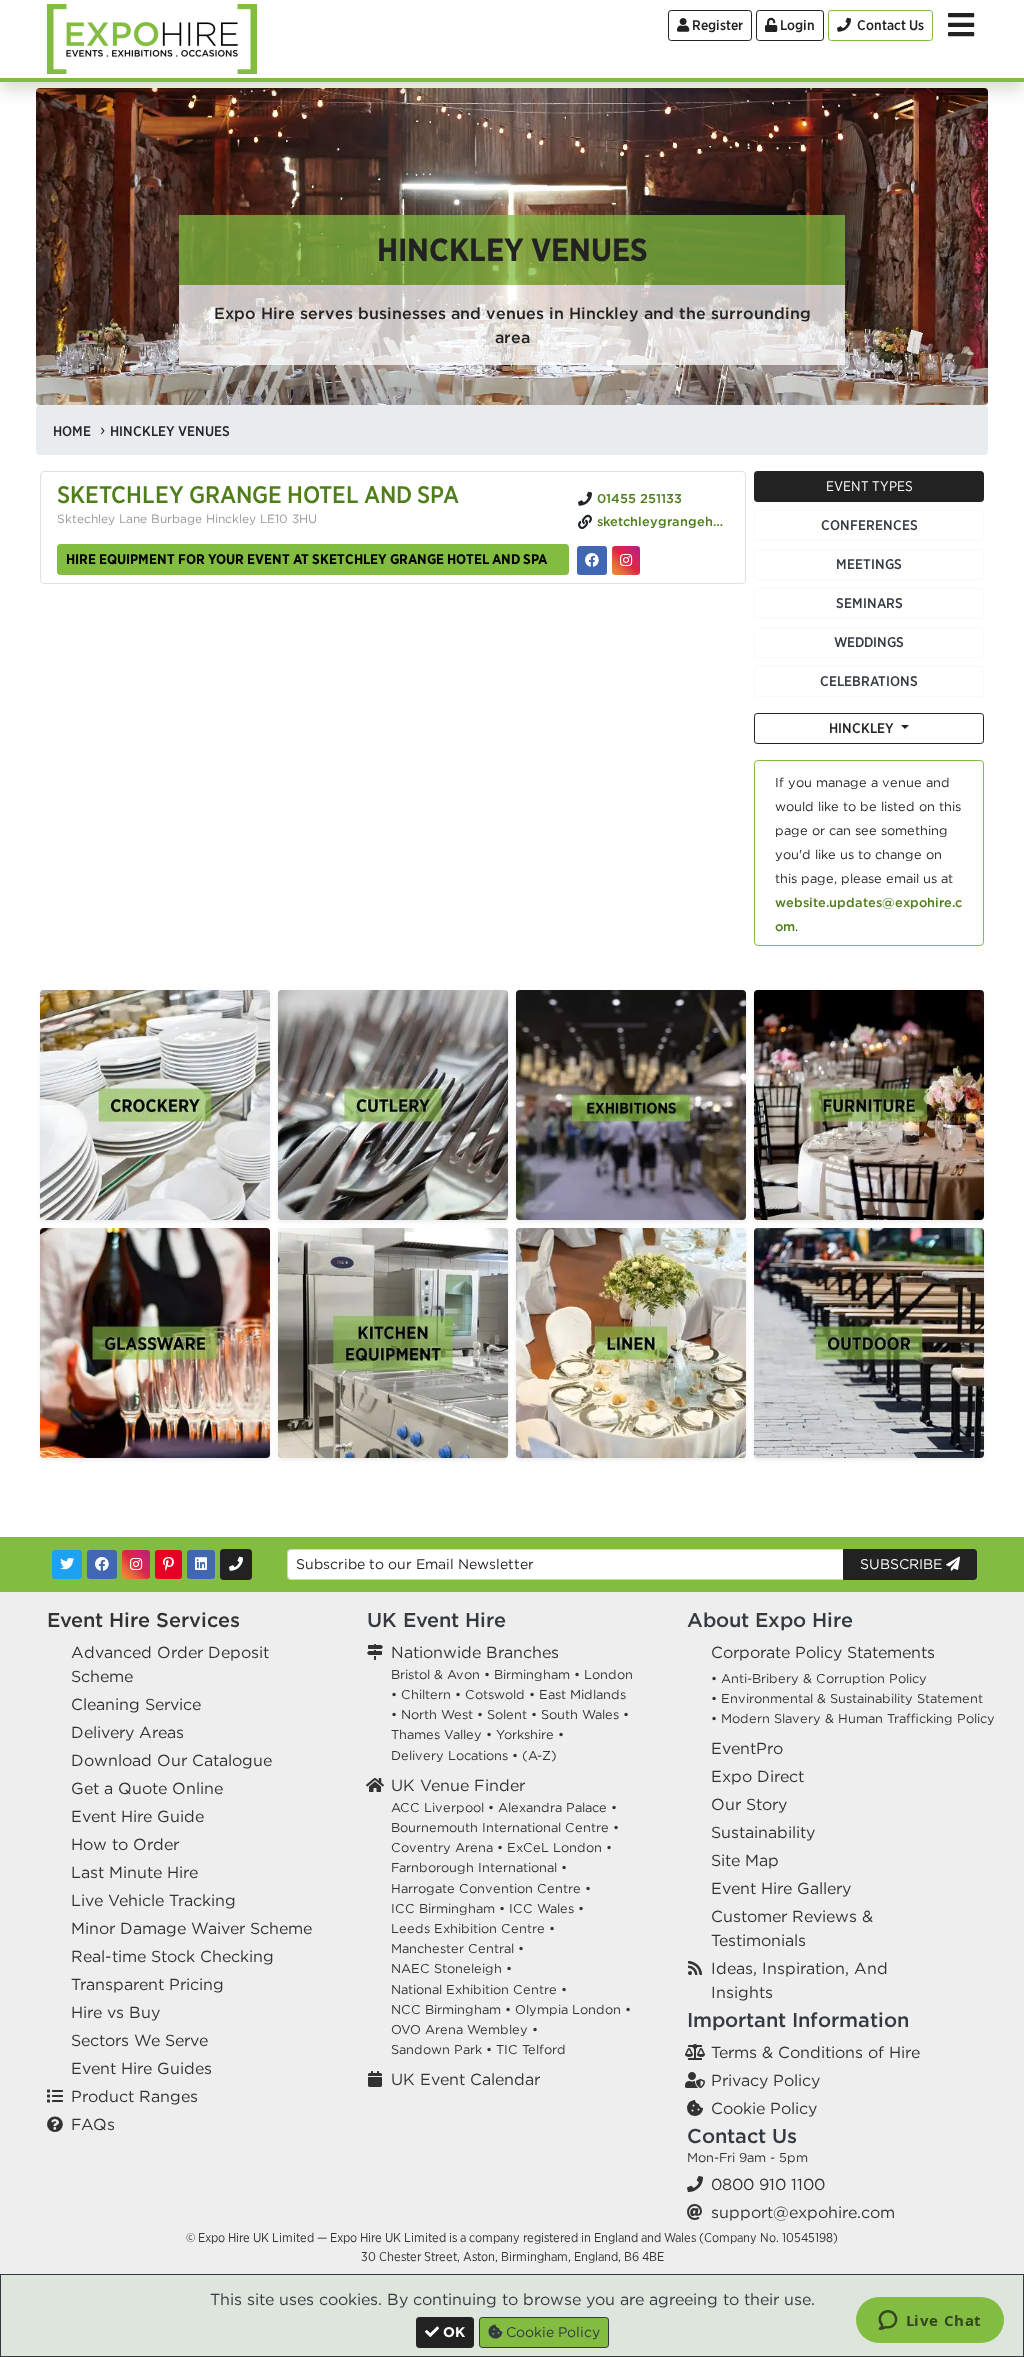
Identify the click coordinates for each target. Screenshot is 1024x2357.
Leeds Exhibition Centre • (473, 1928)
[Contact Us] (236, 1564)
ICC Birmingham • (448, 1908)
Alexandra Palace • (557, 1807)
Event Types (869, 486)
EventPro (747, 1748)
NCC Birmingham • (451, 2009)
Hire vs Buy (115, 2012)
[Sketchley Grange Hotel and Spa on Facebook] (592, 560)
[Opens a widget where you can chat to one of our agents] (929, 2322)
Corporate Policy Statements (823, 1652)
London (608, 1674)
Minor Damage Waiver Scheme (191, 1928)
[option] (155, 1105)
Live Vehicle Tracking (153, 1900)
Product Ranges (134, 2096)
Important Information (798, 2019)
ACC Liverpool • (442, 1807)
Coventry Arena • (447, 1847)
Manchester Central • (457, 1948)
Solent (507, 1714)
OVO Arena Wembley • (464, 2029)
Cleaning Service (136, 1704)
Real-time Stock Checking (172, 1956)
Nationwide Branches (475, 1652)
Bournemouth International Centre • (505, 1827)
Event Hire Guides (141, 2068)
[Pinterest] (168, 1564)
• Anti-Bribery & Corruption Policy (819, 1678)
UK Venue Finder (458, 1785)
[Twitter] (67, 1564)
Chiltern (426, 1694)
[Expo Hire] (152, 37)
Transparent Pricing (147, 1984)
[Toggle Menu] (961, 25)
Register (716, 25)
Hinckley (863, 728)
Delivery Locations (449, 1755)
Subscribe (903, 1564)
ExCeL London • (559, 1847)
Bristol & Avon (435, 1674)
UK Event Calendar (465, 2079)
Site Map (745, 1860)
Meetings (869, 564)
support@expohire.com (803, 2212)
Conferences (869, 525)
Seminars (869, 603)
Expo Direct (757, 1776)
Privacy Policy (765, 2080)
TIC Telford (531, 2049)
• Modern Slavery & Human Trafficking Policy (853, 1718)
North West (437, 1714)
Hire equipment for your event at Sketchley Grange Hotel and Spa (306, 559)
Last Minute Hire (134, 1872)
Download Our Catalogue (171, 1760)
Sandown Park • (441, 2049)
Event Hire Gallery (781, 1888)
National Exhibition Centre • (479, 1989)
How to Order (125, 1844)
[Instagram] (136, 1564)
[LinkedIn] (201, 1564)
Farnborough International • (479, 1867)
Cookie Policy (764, 2108)
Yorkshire (525, 1734)
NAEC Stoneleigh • (451, 1968)
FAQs (93, 2124)
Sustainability (763, 1832)
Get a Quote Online (147, 1788)
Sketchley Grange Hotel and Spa (258, 494)
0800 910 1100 (768, 2184)
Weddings (869, 642)
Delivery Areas (127, 1732)
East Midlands (582, 1694)
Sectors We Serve (139, 2040)
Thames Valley (436, 1734)
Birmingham (532, 1674)
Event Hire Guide (137, 1816)
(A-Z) (539, 1755)
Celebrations (869, 681)
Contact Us (742, 2135)
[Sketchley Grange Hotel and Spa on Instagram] (626, 560)
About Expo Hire (770, 1619)
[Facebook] (102, 1564)
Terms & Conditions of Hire (815, 2052)
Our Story (749, 1804)
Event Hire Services (143, 1619)
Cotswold (495, 1694)
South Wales (580, 1714)
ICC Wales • (546, 1908)
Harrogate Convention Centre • (491, 1888)
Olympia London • (573, 2009)
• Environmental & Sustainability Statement (847, 1698)
